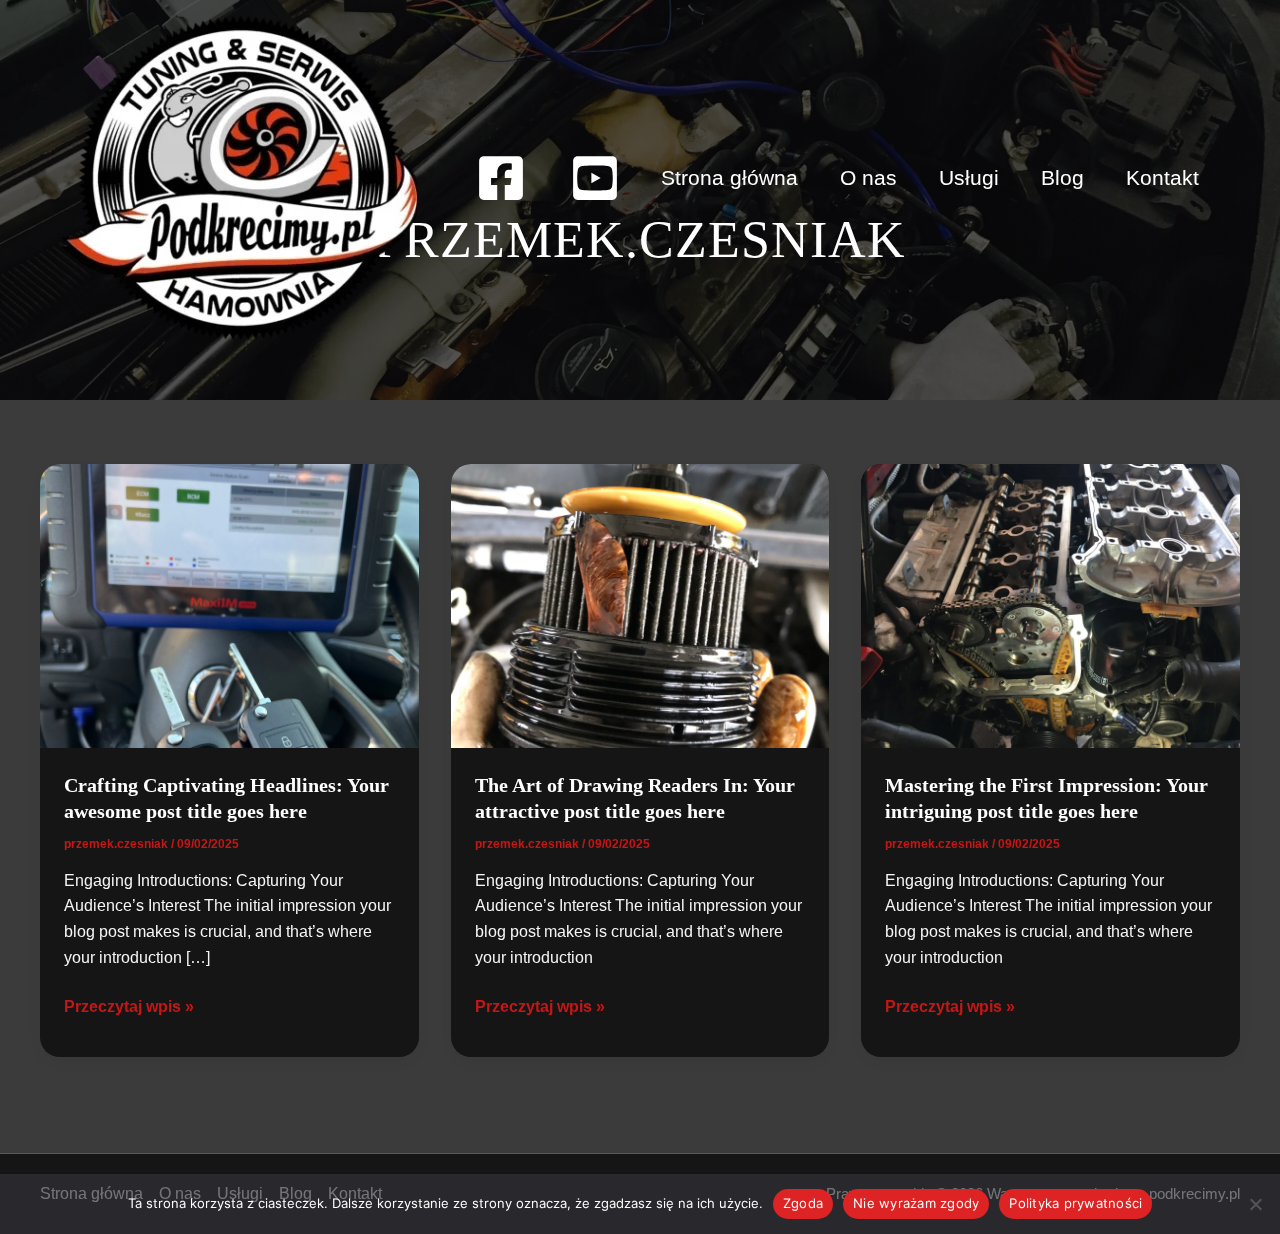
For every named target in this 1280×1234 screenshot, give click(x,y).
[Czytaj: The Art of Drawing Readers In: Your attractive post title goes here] (640, 604)
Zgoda (803, 1203)
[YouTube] (595, 178)
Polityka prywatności (1075, 1203)
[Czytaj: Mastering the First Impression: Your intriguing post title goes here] (1050, 604)
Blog (1062, 177)
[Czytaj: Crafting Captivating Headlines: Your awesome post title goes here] (229, 604)
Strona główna (729, 177)
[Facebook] (501, 178)
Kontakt (1162, 177)
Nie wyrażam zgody (916, 1203)
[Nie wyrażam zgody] (1255, 1204)
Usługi (969, 177)
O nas (868, 177)
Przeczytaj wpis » (129, 1008)
